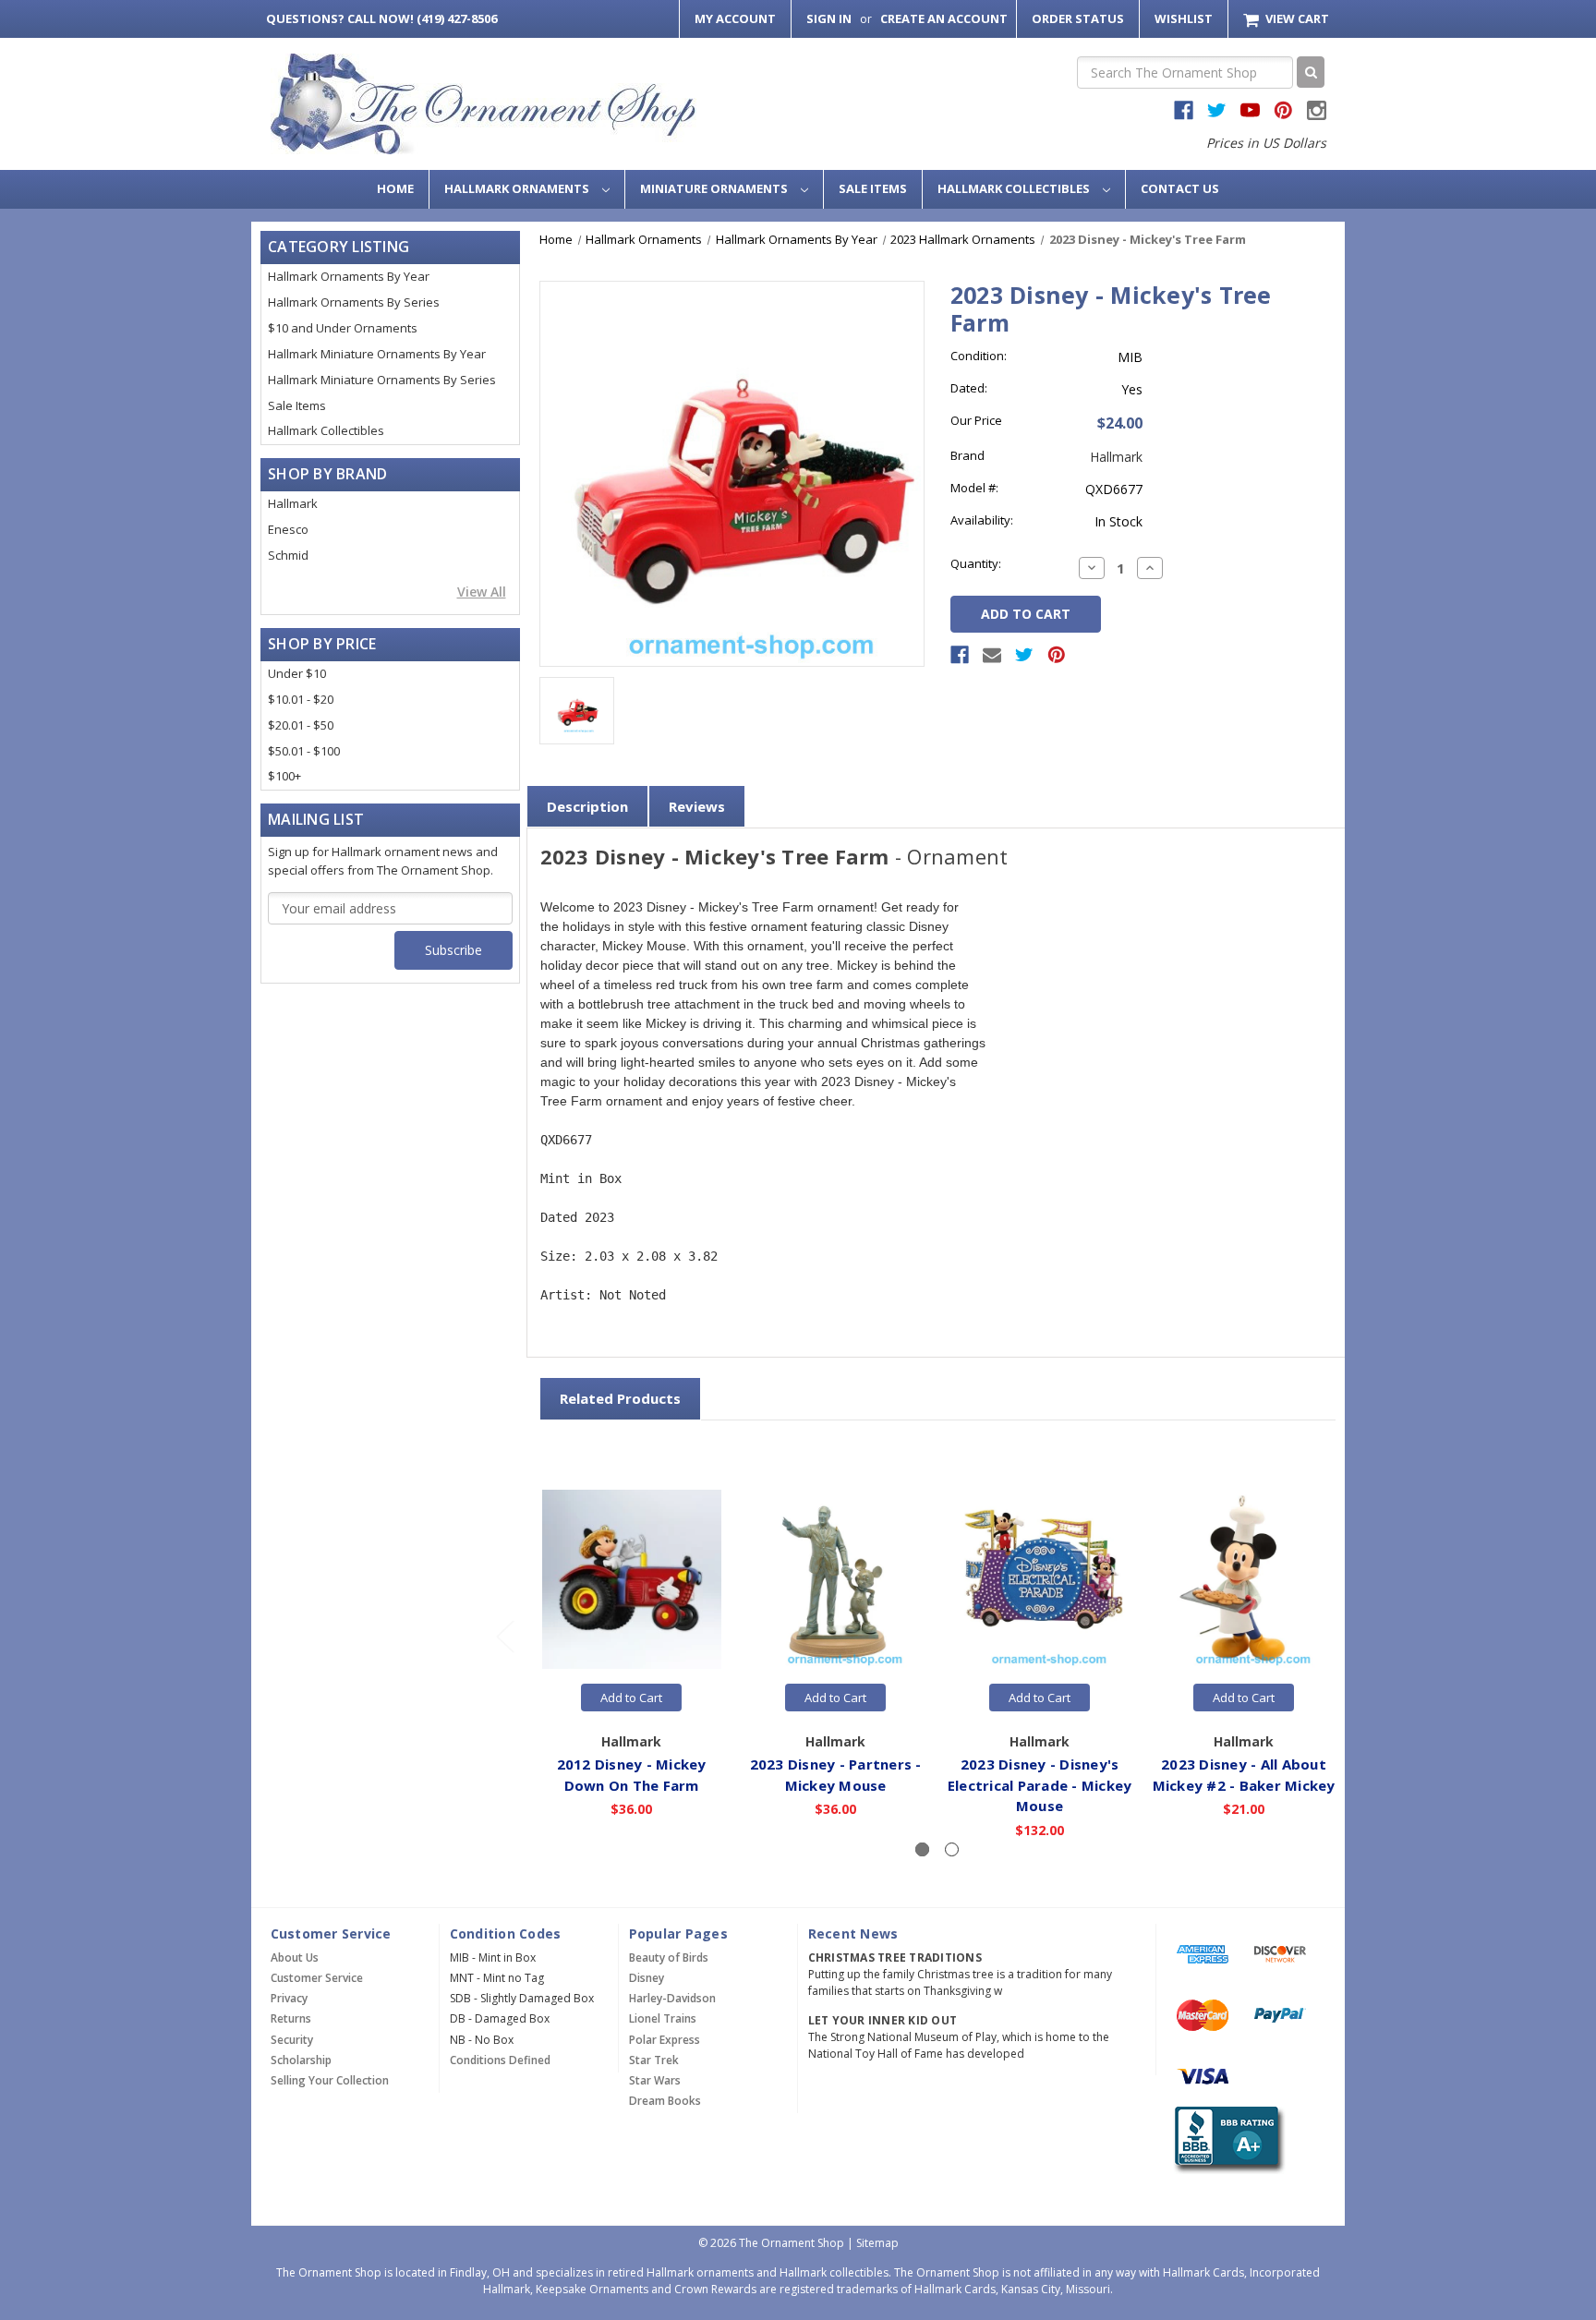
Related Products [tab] (620, 1398)
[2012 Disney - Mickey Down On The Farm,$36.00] (632, 1580)
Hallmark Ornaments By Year (349, 276)
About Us (295, 1957)
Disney (647, 1978)
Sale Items (873, 188)
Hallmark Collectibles (1015, 188)
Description (587, 806)
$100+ (284, 776)
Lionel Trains (663, 2018)
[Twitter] (1024, 655)
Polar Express (665, 2040)
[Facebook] (960, 655)
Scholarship (301, 2060)
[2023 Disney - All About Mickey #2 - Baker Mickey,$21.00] (1244, 1580)
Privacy (289, 1998)
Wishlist (1184, 18)
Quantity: (976, 563)
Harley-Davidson (672, 1998)
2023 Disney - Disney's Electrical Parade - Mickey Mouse (1040, 1785)
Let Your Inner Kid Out (883, 2020)
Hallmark (293, 503)
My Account (735, 18)
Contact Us (1180, 188)
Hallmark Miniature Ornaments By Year (377, 354)
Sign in (829, 18)
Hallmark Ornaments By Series (354, 302)
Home (395, 188)
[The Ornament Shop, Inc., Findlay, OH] (1226, 2139)
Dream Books (665, 2101)
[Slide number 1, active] (922, 1849)
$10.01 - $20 (301, 699)
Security (292, 2040)
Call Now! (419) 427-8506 (381, 18)
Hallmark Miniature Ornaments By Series (382, 380)
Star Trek (654, 2060)
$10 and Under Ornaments (343, 328)
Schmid (288, 555)
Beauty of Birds (669, 1957)
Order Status (1078, 18)
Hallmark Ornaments (518, 188)
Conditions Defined (500, 2060)
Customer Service (317, 1978)
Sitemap (877, 2243)
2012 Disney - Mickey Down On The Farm (632, 1775)
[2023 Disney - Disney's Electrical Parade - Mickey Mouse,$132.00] (1040, 1580)
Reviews (697, 806)
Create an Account (944, 18)
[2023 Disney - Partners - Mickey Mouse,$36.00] (836, 1580)
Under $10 (297, 673)
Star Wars (655, 2080)
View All (482, 592)
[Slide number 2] (952, 1849)
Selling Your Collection (330, 2080)
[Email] (992, 655)
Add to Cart (631, 1698)
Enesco (288, 529)
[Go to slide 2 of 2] (504, 1635)
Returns (291, 2018)
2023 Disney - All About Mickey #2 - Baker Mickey (1244, 1775)
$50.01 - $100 (304, 751)
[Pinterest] (1057, 655)
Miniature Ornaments (715, 188)
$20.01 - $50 (301, 725)
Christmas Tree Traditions (895, 1957)
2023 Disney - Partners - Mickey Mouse (836, 1775)
